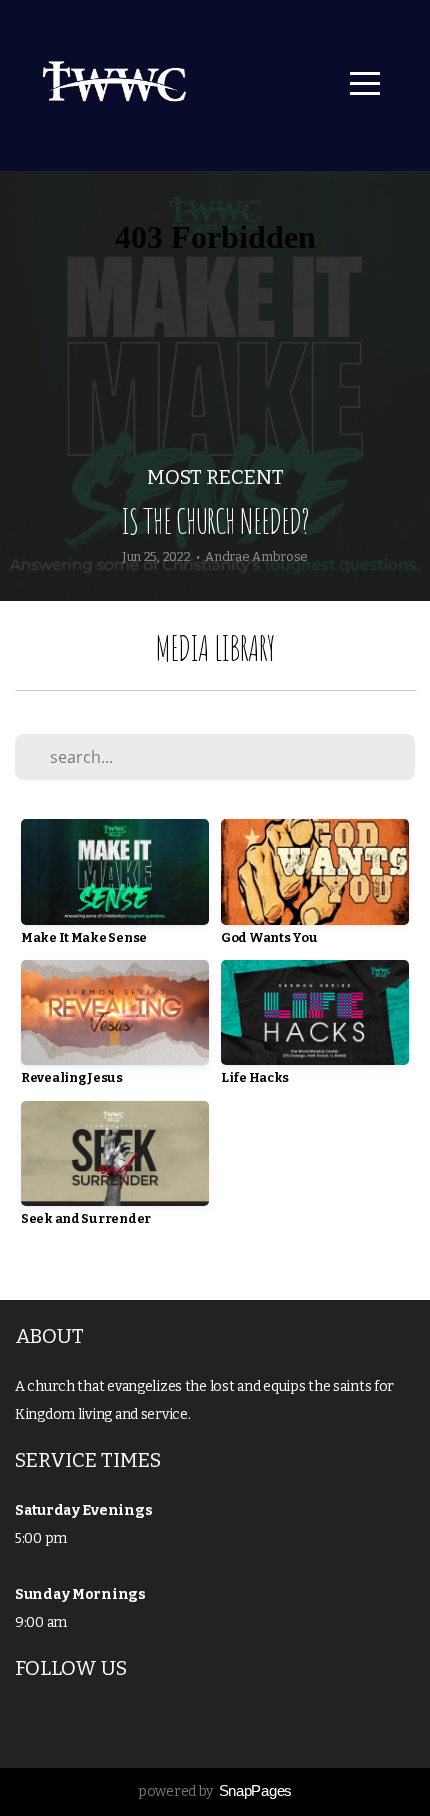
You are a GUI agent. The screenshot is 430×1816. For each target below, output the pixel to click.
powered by (215, 1791)
